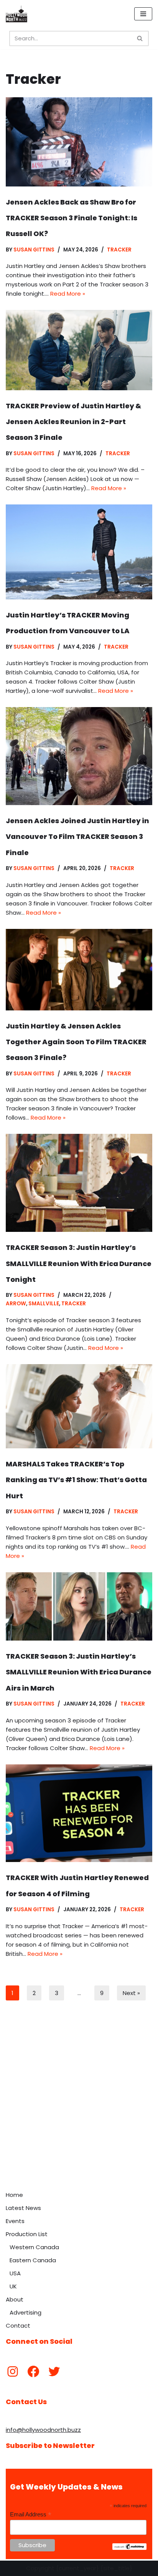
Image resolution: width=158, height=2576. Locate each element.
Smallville (44, 1304)
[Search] (140, 38)
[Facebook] (33, 2371)
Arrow (16, 1304)
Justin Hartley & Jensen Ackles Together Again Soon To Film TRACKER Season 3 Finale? (76, 1042)
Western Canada (34, 2247)
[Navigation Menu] (143, 14)
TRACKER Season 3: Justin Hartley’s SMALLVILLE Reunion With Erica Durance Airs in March (79, 1672)
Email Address (31, 2515)
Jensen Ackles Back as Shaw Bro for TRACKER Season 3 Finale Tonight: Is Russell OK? (72, 218)
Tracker (119, 250)
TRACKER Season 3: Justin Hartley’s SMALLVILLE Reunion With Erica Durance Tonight (79, 1263)
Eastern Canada (33, 2260)
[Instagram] (13, 2371)
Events (15, 2221)
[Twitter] (54, 2371)
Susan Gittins (34, 250)
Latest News (23, 2208)
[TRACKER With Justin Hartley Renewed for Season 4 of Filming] (79, 1813)
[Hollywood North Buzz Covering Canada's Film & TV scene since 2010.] (16, 14)
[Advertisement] (79, 2104)
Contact (18, 2326)
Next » (131, 1993)
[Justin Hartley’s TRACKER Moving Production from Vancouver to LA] (79, 552)
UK (13, 2286)
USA (15, 2273)
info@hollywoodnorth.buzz (43, 2430)
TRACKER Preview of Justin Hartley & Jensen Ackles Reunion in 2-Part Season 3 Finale (73, 422)
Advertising (26, 2312)
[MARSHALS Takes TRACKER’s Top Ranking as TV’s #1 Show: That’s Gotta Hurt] (79, 1406)
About (15, 2299)
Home (14, 2195)
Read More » (68, 294)
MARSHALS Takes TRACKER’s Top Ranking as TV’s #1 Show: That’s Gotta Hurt (76, 1480)
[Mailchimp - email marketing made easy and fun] (129, 2548)
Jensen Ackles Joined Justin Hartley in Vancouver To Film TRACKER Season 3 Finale (77, 837)
